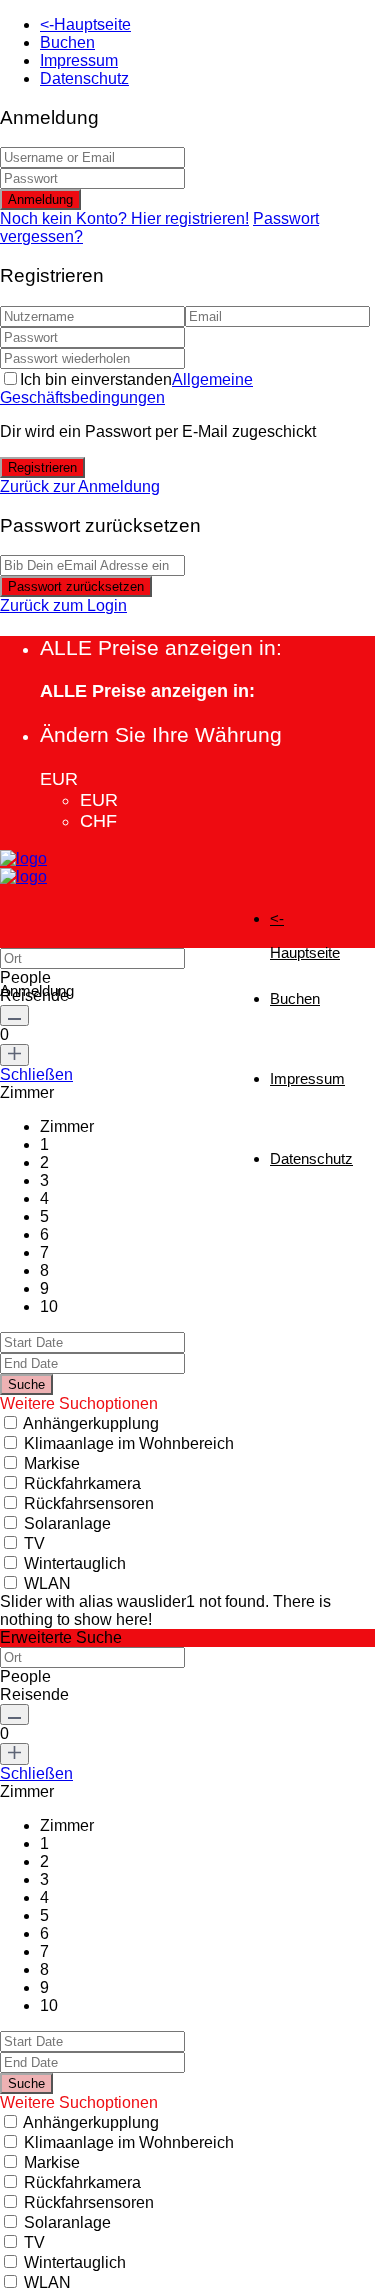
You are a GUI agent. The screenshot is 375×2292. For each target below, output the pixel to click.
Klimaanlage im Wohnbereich (129, 1443)
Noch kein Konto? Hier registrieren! (124, 218)
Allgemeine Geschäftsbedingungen (126, 388)
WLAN (47, 1583)
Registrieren (42, 467)
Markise (52, 1463)
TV (34, 1543)
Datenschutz (84, 78)
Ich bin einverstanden (126, 388)
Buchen (67, 42)
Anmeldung (40, 199)
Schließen (36, 1074)
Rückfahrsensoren (89, 1503)
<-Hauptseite (85, 24)
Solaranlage (67, 1523)
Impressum (79, 60)
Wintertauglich (75, 1563)
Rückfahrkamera (82, 1483)
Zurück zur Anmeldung (80, 486)
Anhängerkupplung (91, 1423)
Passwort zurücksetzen (76, 586)
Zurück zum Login (63, 605)
